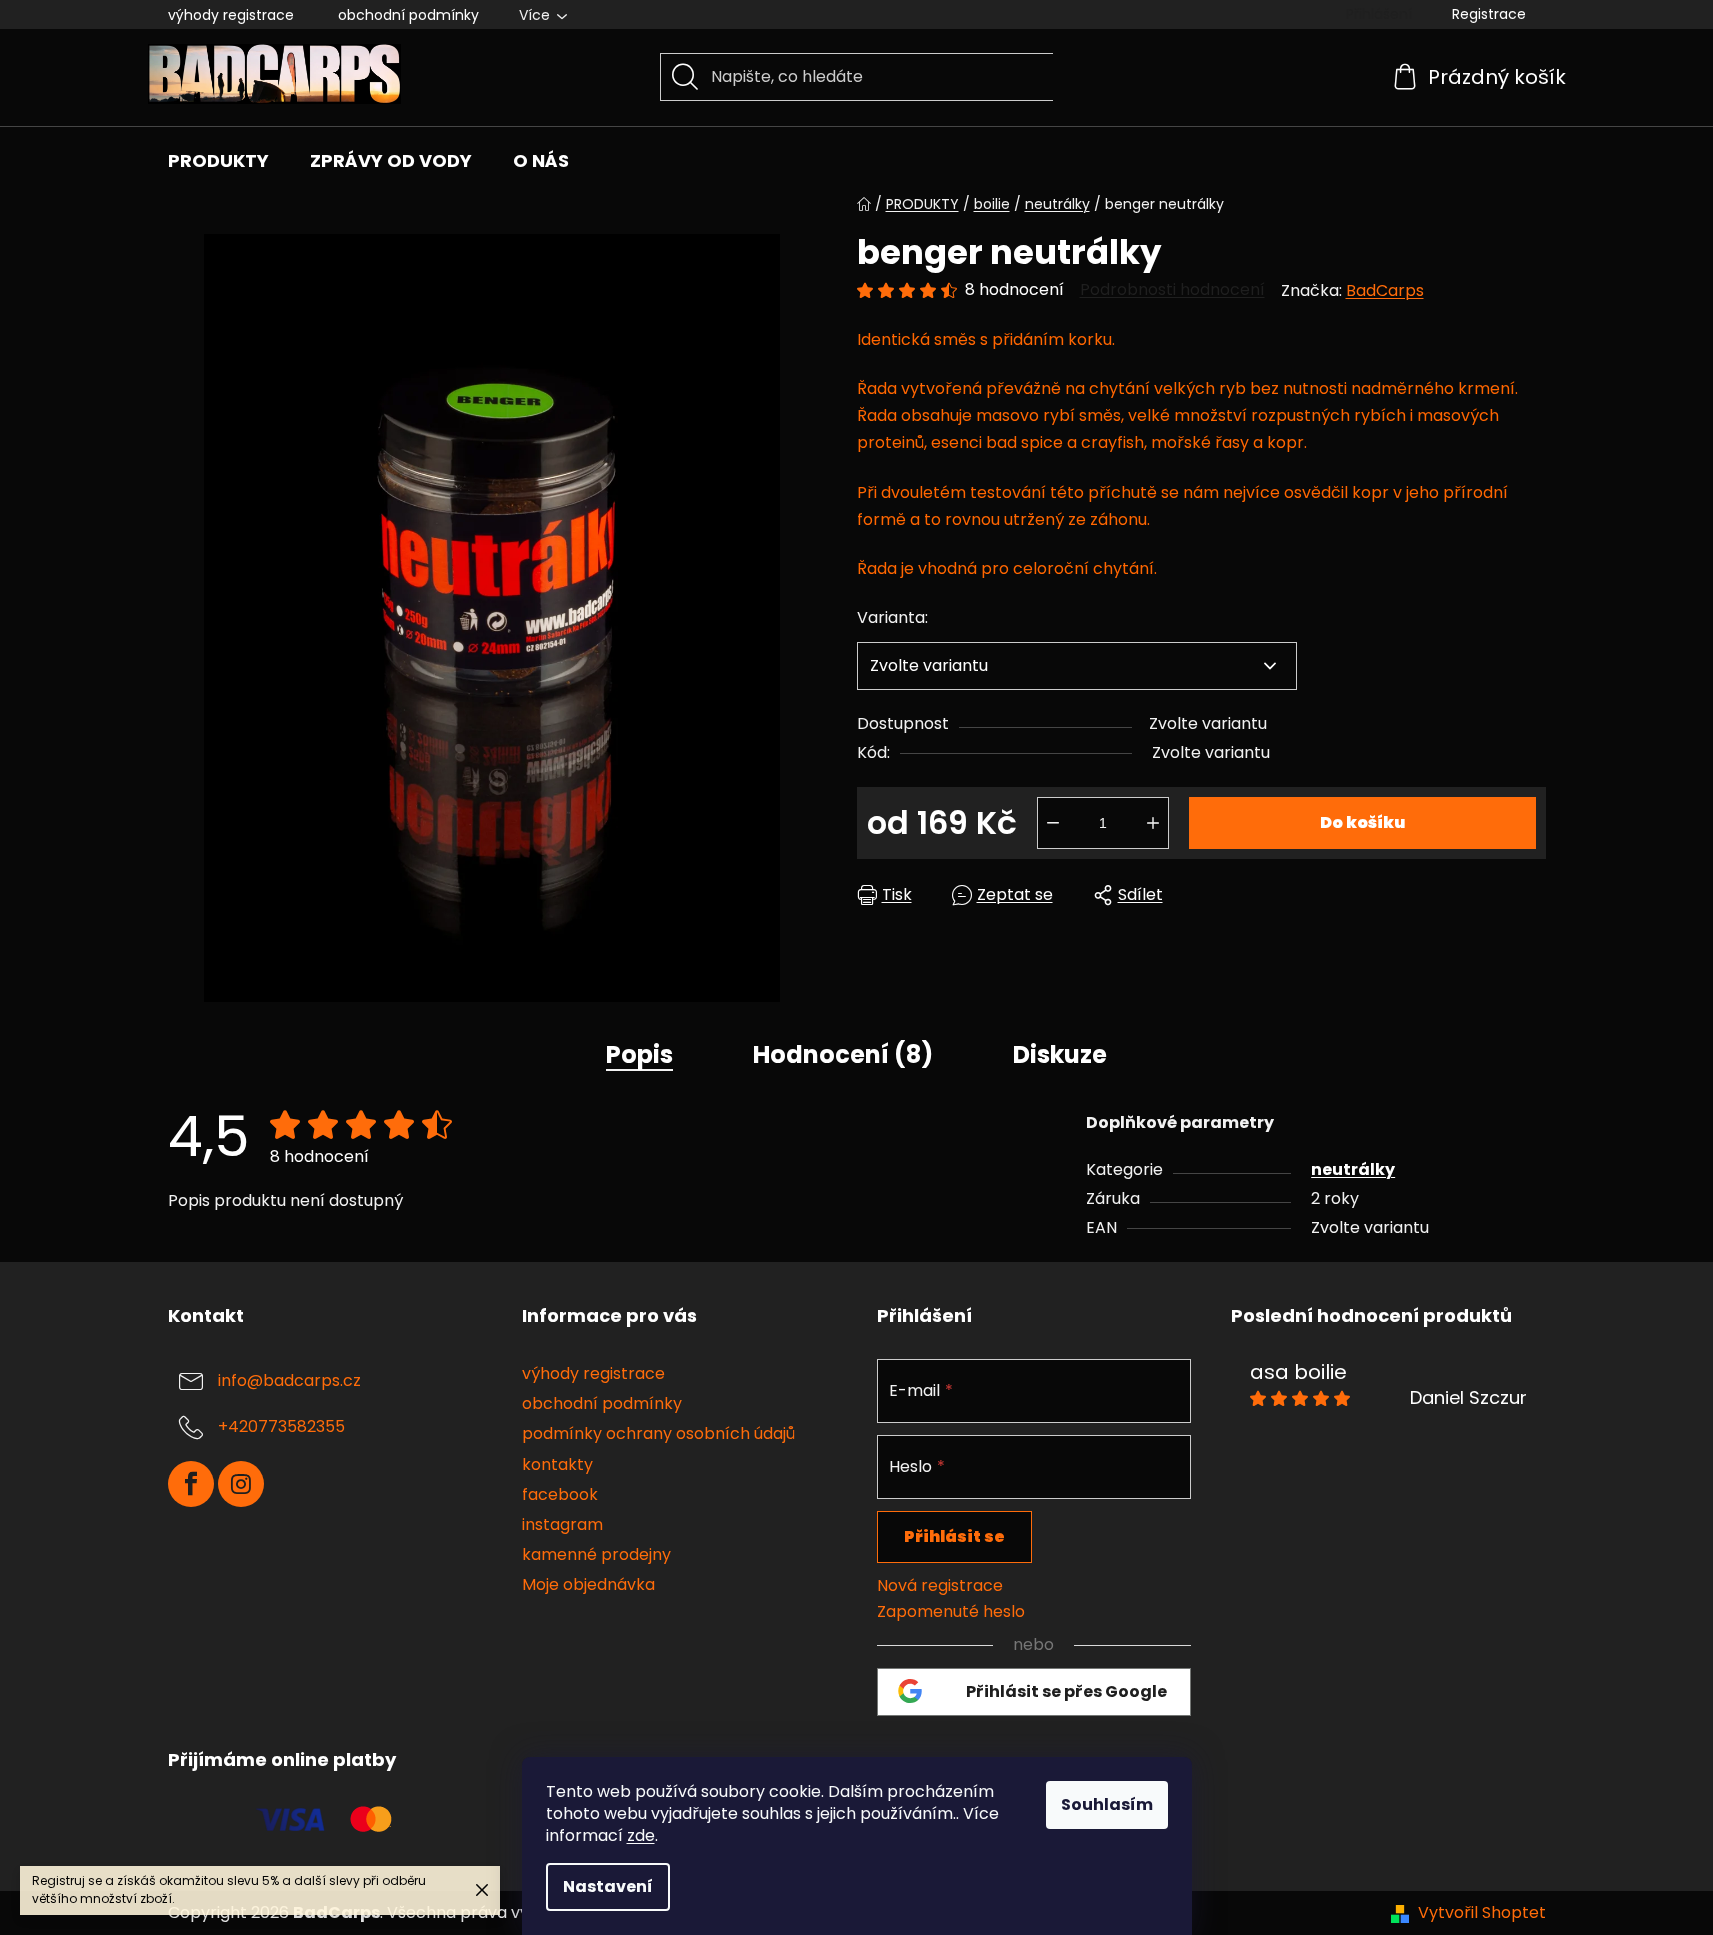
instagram (562, 1524)
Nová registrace (940, 1586)
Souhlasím (1107, 1804)
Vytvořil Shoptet (1482, 1913)
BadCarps (1385, 290)
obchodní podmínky (408, 15)
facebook (560, 1494)
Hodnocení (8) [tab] (843, 1054)
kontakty (557, 1464)
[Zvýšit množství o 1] (1153, 823)
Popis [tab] (639, 1054)
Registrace (1489, 14)
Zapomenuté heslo (951, 1612)
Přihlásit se (954, 1536)
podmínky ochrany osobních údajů (658, 1433)
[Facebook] (191, 1484)
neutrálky (1353, 1169)
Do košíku (1362, 822)
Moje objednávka (588, 1584)
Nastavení (608, 1886)
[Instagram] (241, 1484)
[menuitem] (218, 161)
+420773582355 (281, 1427)
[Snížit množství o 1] (1053, 823)
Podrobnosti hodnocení (1172, 290)
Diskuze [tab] (1060, 1054)
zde (641, 1835)
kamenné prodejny (596, 1554)
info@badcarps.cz (289, 1381)
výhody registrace (231, 15)
